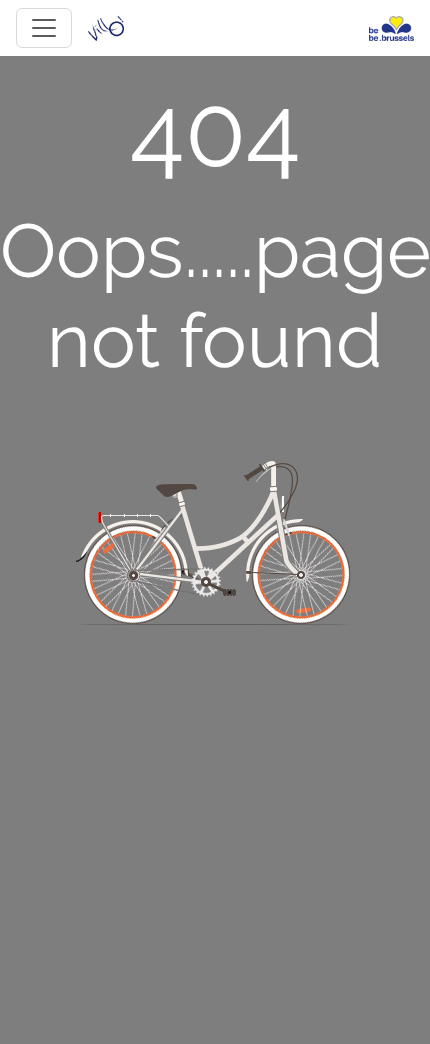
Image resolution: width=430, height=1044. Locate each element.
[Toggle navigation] (44, 28)
